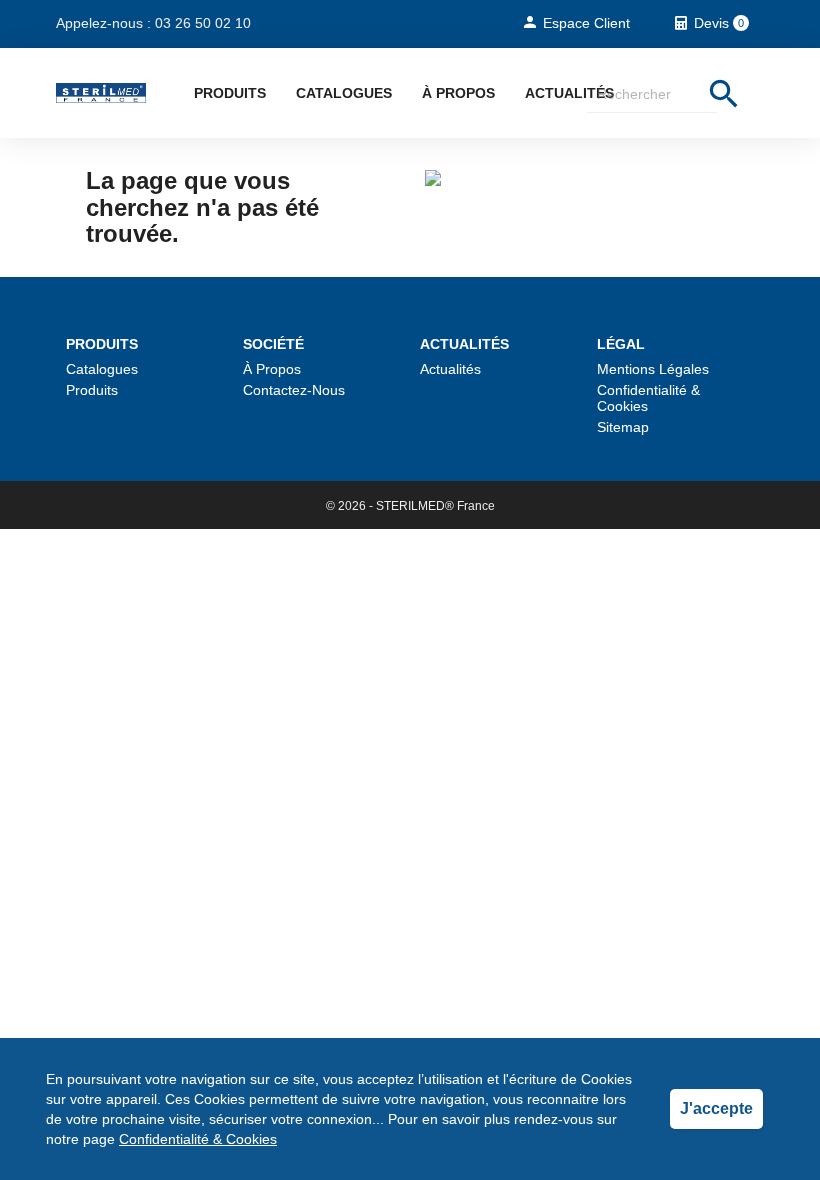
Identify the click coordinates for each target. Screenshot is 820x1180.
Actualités (569, 93)
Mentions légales (653, 369)
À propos (458, 93)
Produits (230, 93)
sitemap (623, 427)
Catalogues (344, 93)
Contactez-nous (294, 390)
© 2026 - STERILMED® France (410, 506)
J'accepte (716, 1108)
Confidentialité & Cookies (198, 1139)
